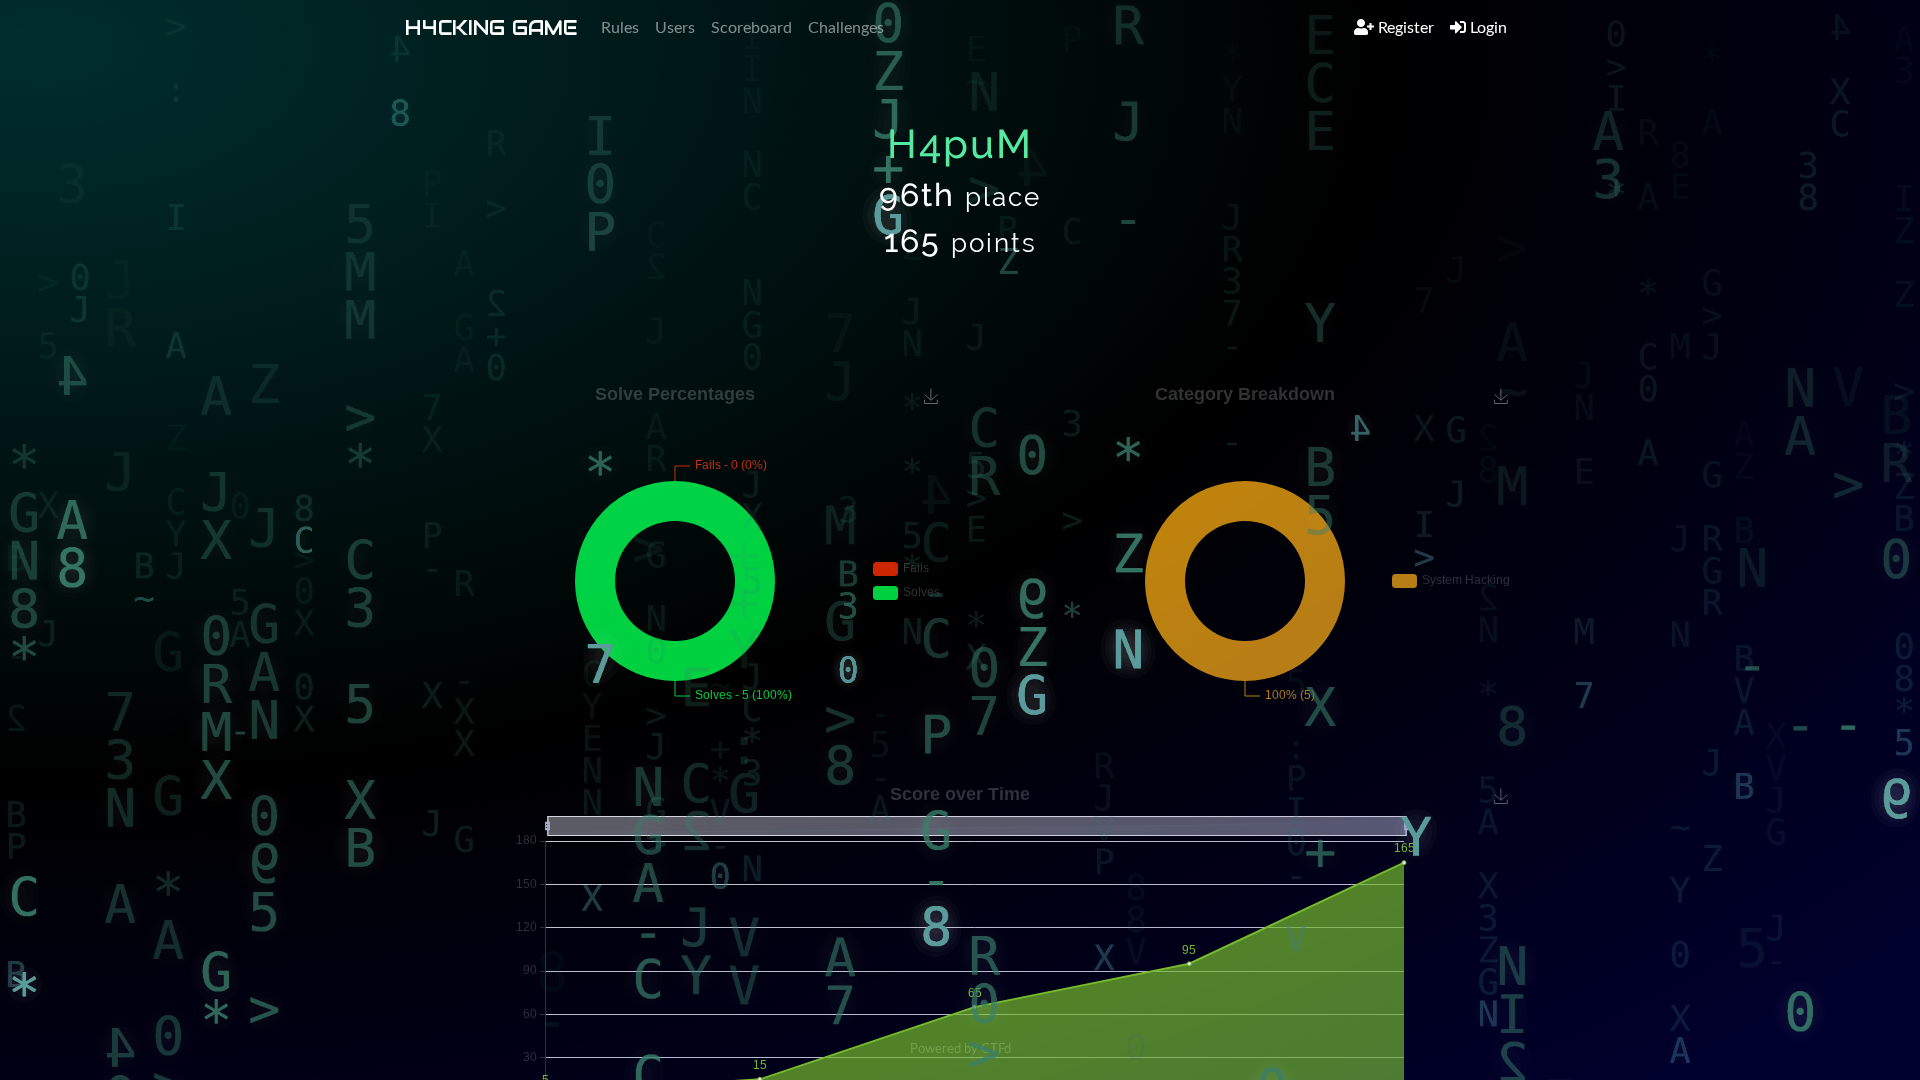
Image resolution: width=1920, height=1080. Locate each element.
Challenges (846, 28)
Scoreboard (751, 28)
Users (675, 28)
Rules (620, 28)
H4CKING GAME (491, 28)
